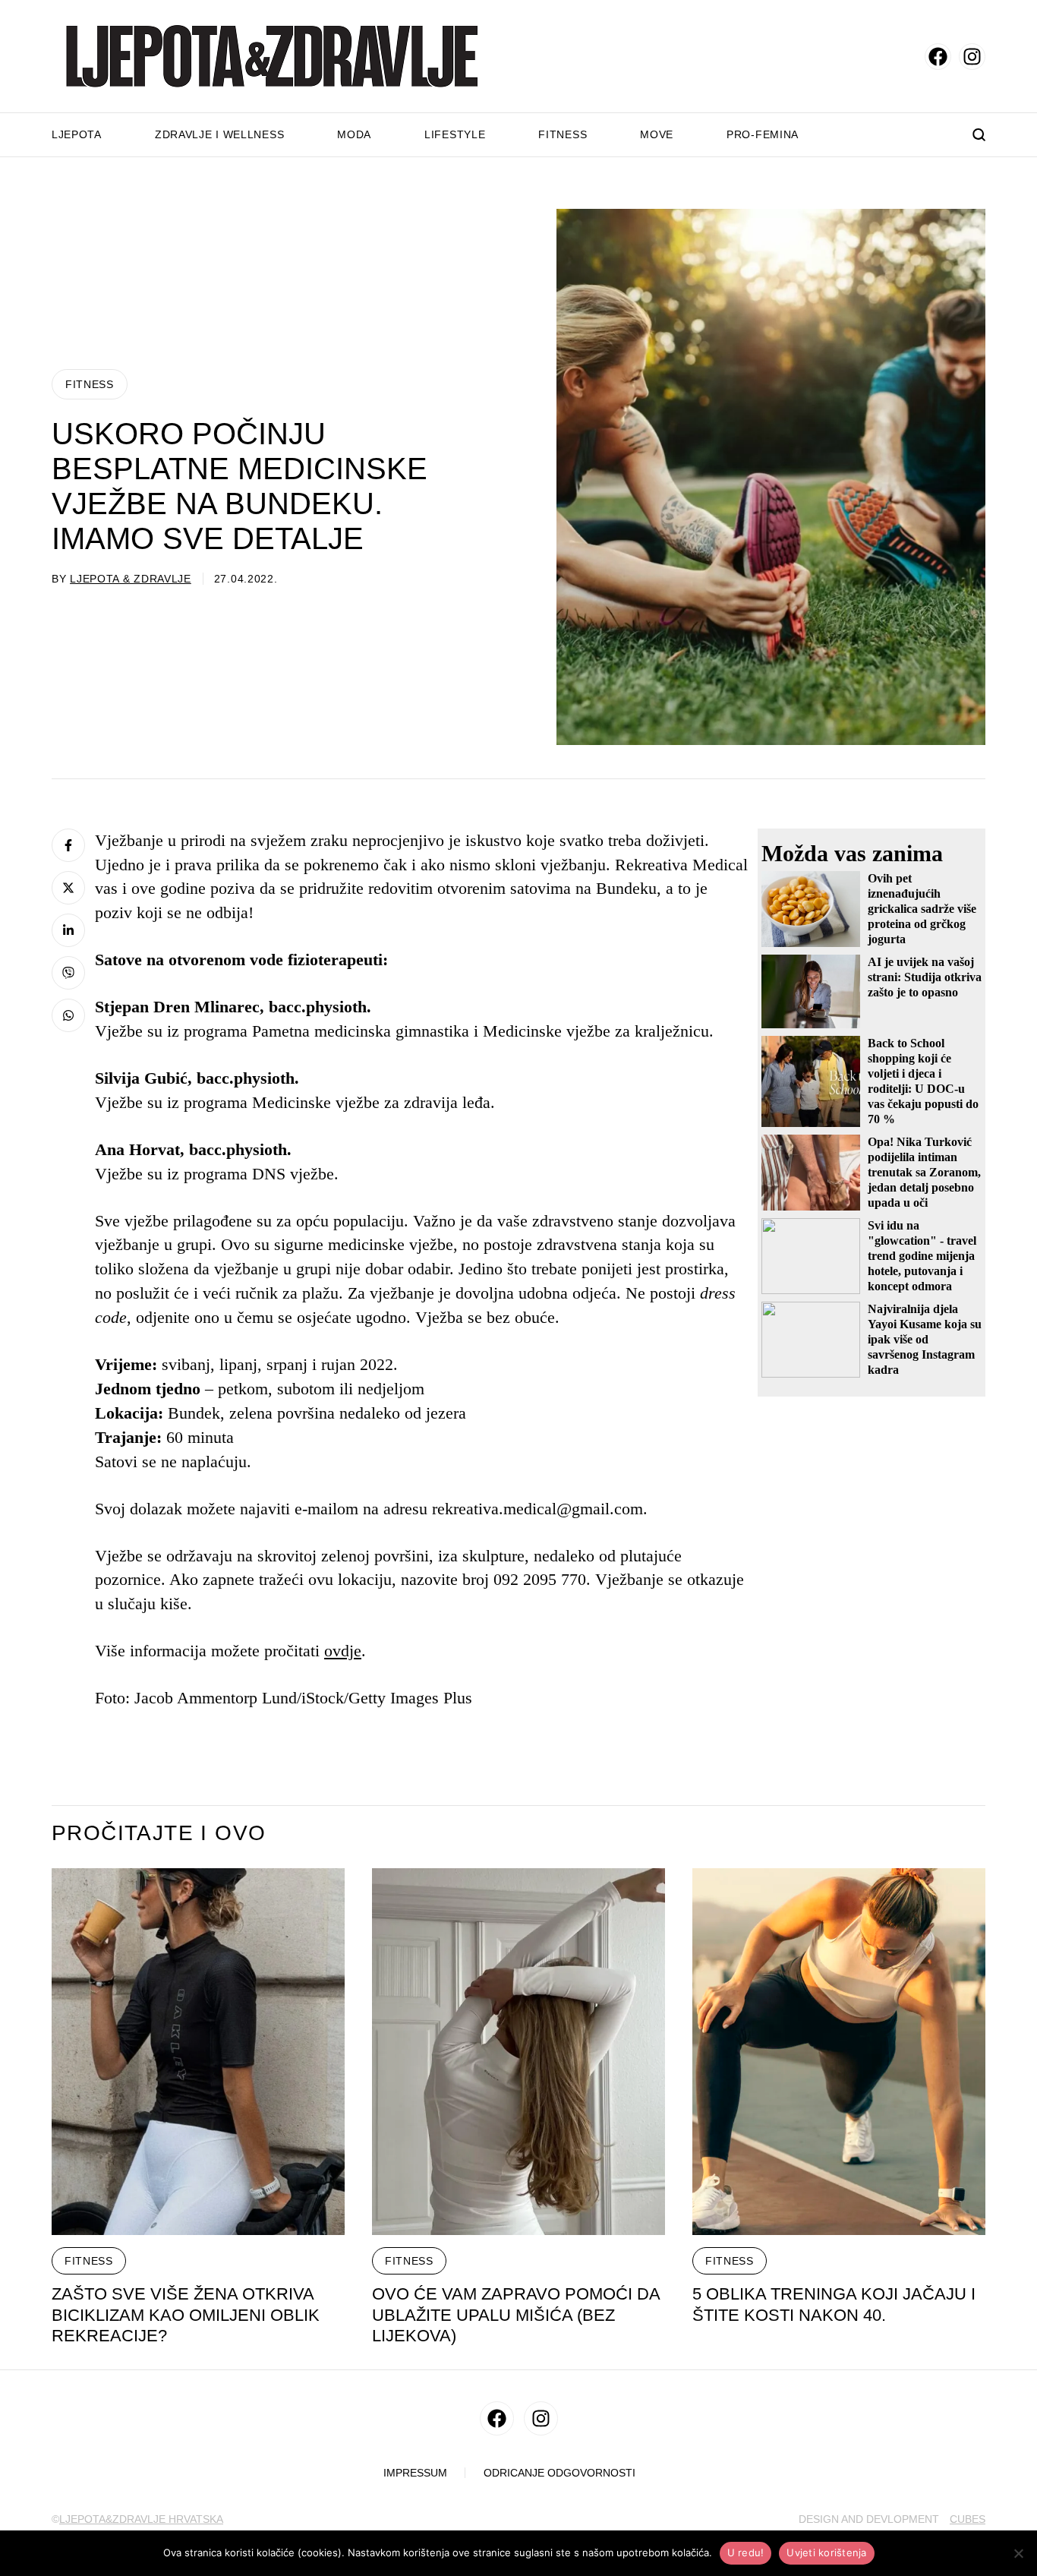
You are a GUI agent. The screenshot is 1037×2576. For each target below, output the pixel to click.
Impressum (415, 2473)
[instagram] (972, 57)
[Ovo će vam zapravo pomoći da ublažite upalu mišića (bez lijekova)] (518, 2052)
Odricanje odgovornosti (559, 2473)
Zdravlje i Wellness (219, 134)
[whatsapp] (68, 1015)
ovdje (343, 1651)
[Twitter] (68, 888)
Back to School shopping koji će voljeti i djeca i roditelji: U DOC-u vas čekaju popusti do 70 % (923, 1081)
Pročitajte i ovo (159, 1833)
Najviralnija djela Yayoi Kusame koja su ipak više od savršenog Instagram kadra (925, 1339)
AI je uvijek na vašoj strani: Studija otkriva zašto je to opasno (925, 977)
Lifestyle (455, 134)
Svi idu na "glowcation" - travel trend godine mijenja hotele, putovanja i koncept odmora (922, 1256)
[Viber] (68, 973)
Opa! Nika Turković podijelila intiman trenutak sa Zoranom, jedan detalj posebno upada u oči (924, 1172)
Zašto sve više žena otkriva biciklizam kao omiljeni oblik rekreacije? (186, 2315)
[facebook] (938, 57)
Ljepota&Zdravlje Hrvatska (141, 2519)
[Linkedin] (68, 930)
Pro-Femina (763, 134)
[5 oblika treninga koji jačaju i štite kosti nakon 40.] (839, 2052)
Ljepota (77, 134)
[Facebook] (68, 845)
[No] (1018, 2553)
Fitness (563, 134)
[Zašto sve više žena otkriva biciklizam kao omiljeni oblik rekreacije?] (198, 2052)
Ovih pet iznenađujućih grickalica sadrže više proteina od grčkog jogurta (922, 909)
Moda (354, 134)
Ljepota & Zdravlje (131, 579)
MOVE (657, 134)
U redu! (746, 2552)
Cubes (968, 2519)
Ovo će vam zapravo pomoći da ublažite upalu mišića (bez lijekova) (516, 2315)
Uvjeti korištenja (826, 2552)
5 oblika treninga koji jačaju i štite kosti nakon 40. (834, 2305)
